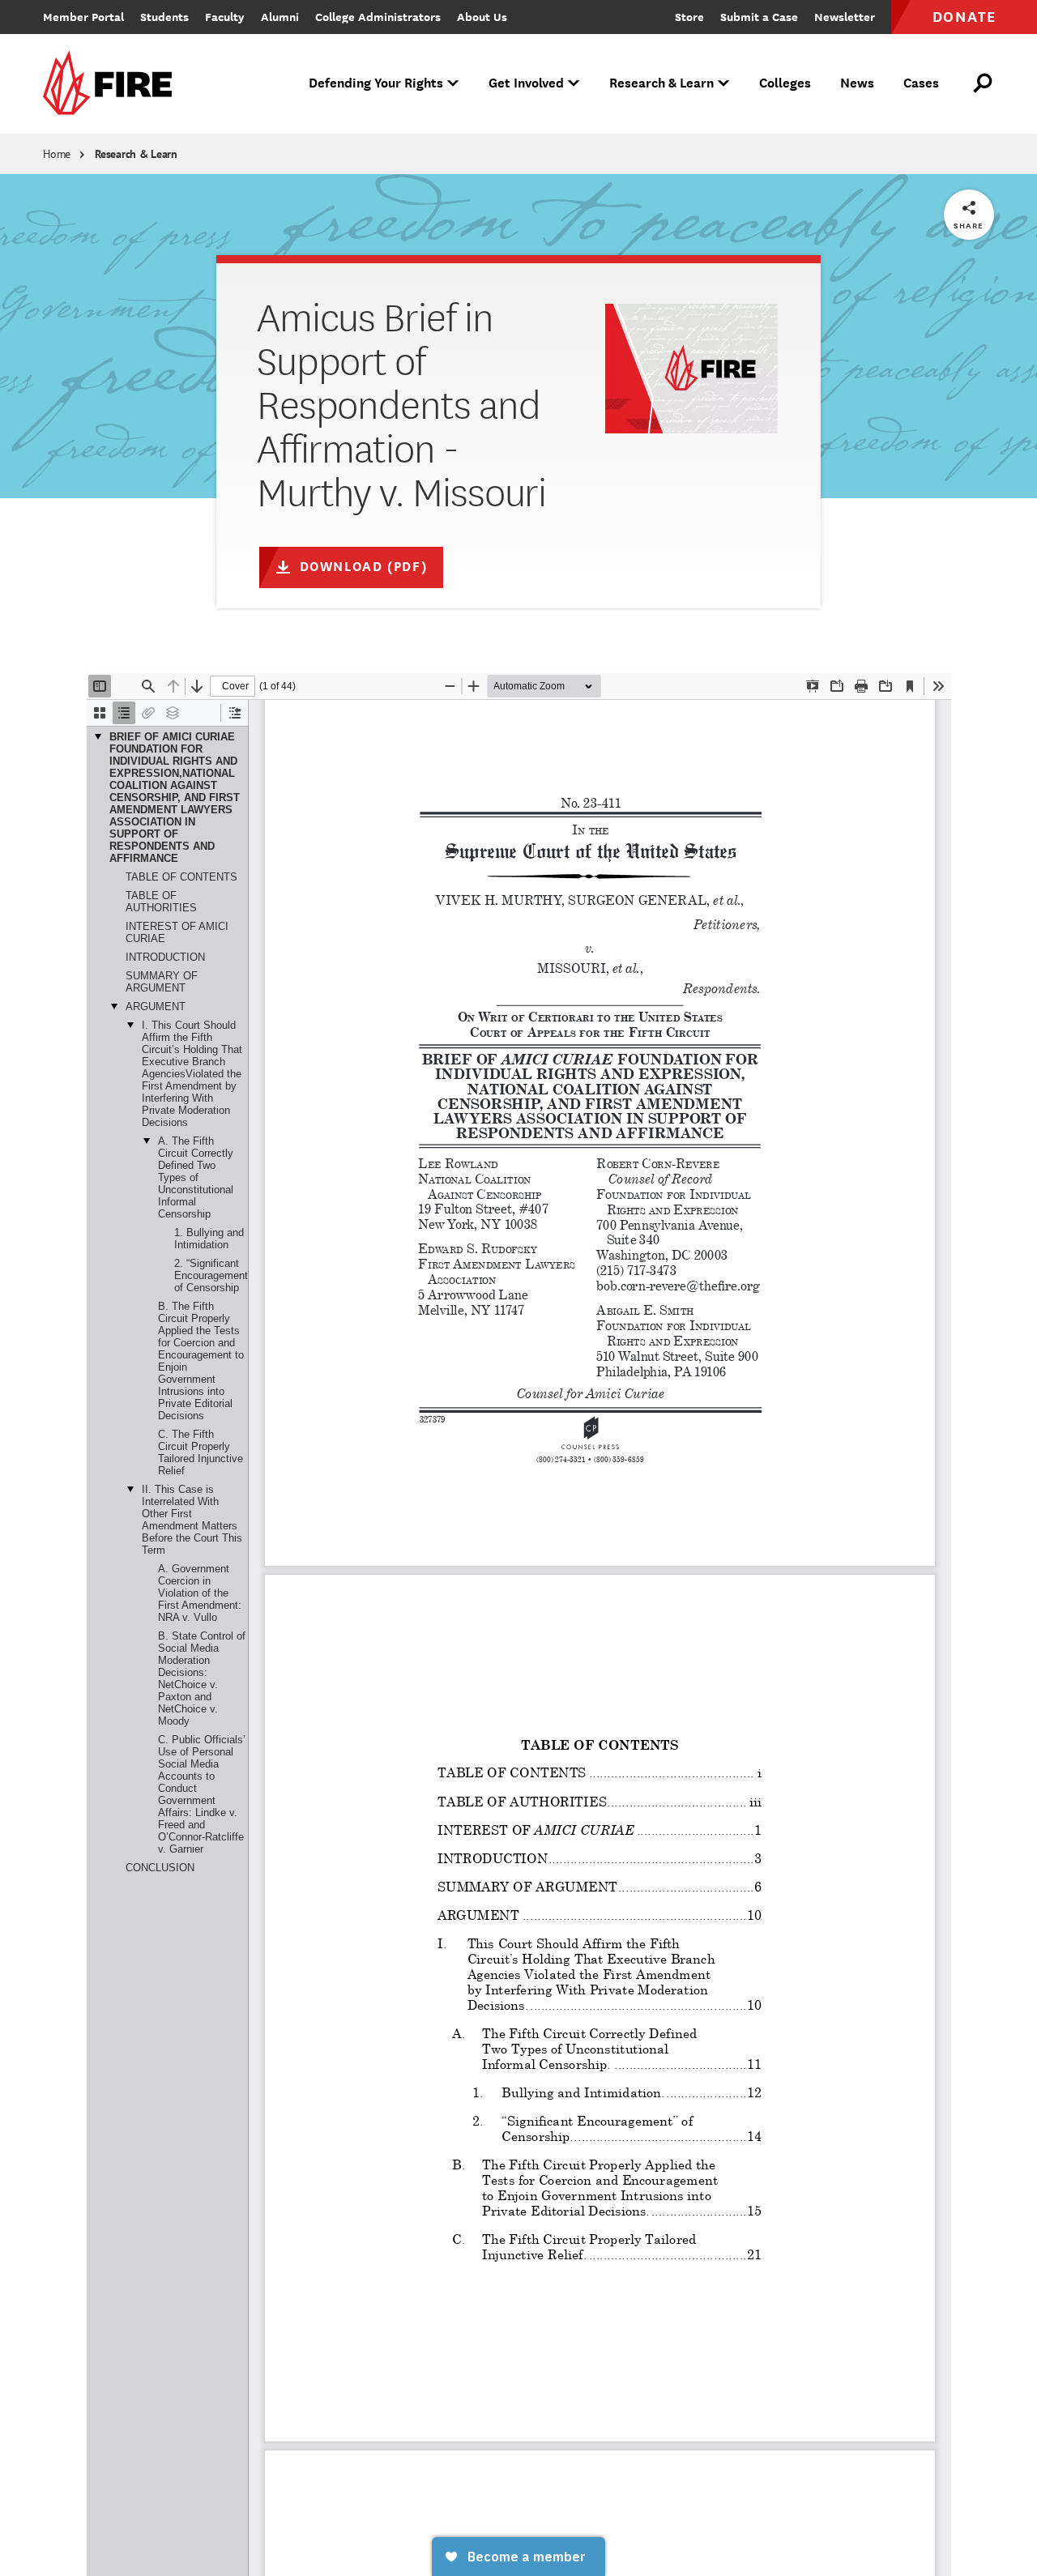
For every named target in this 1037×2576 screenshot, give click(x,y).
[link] (113, 84)
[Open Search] (984, 83)
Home (57, 154)
